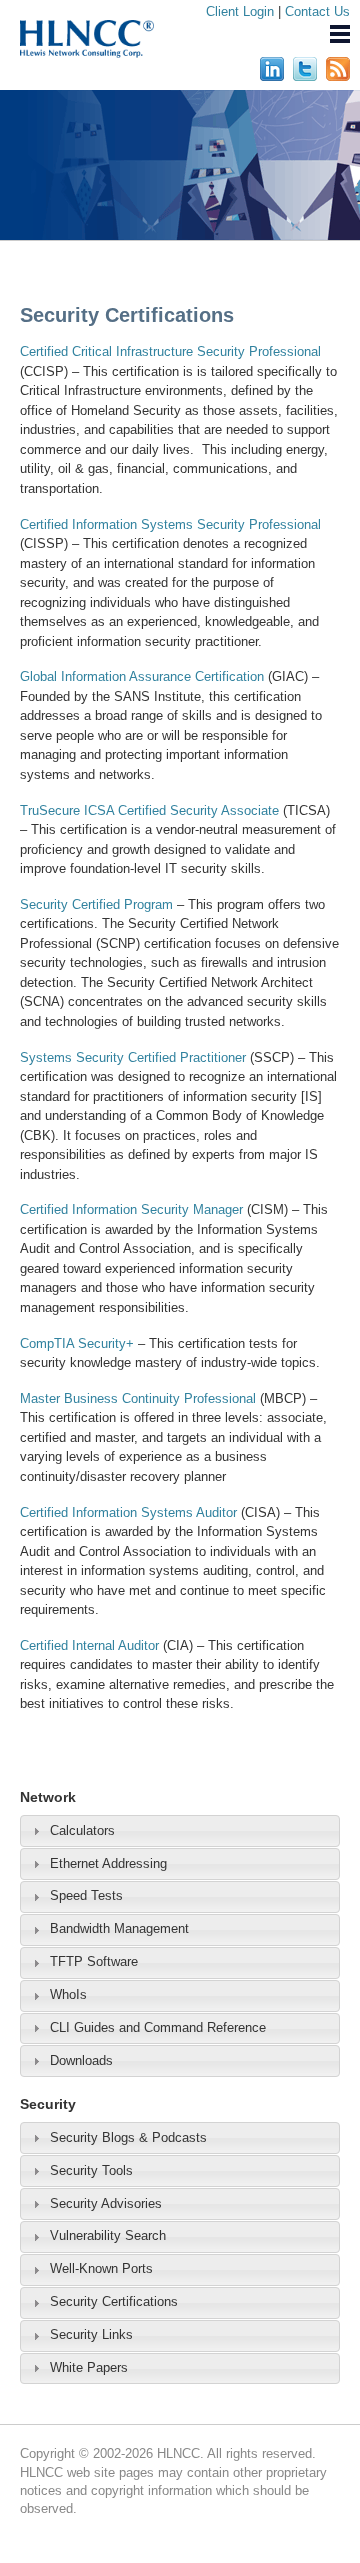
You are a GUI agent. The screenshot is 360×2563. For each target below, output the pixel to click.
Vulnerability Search (108, 2235)
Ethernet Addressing (108, 1863)
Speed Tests (86, 1895)
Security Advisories (106, 2203)
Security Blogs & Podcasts (128, 2137)
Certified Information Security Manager (131, 1209)
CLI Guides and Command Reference (158, 2027)
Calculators (82, 1830)
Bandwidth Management (119, 1928)
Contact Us (317, 11)
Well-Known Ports (101, 2268)
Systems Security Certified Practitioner (133, 1057)
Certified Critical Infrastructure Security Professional (170, 351)
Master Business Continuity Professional (138, 1398)
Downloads (81, 2060)
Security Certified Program (96, 904)
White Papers (89, 2367)
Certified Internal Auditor (89, 1645)
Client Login (240, 11)
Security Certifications (114, 2301)
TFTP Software (94, 1961)
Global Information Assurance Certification (142, 676)
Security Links (91, 2334)
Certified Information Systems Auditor (128, 1512)
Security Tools (91, 2170)
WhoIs (68, 1994)
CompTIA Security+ (77, 1343)
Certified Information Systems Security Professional (170, 524)
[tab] (180, 1831)
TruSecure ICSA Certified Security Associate (149, 810)
